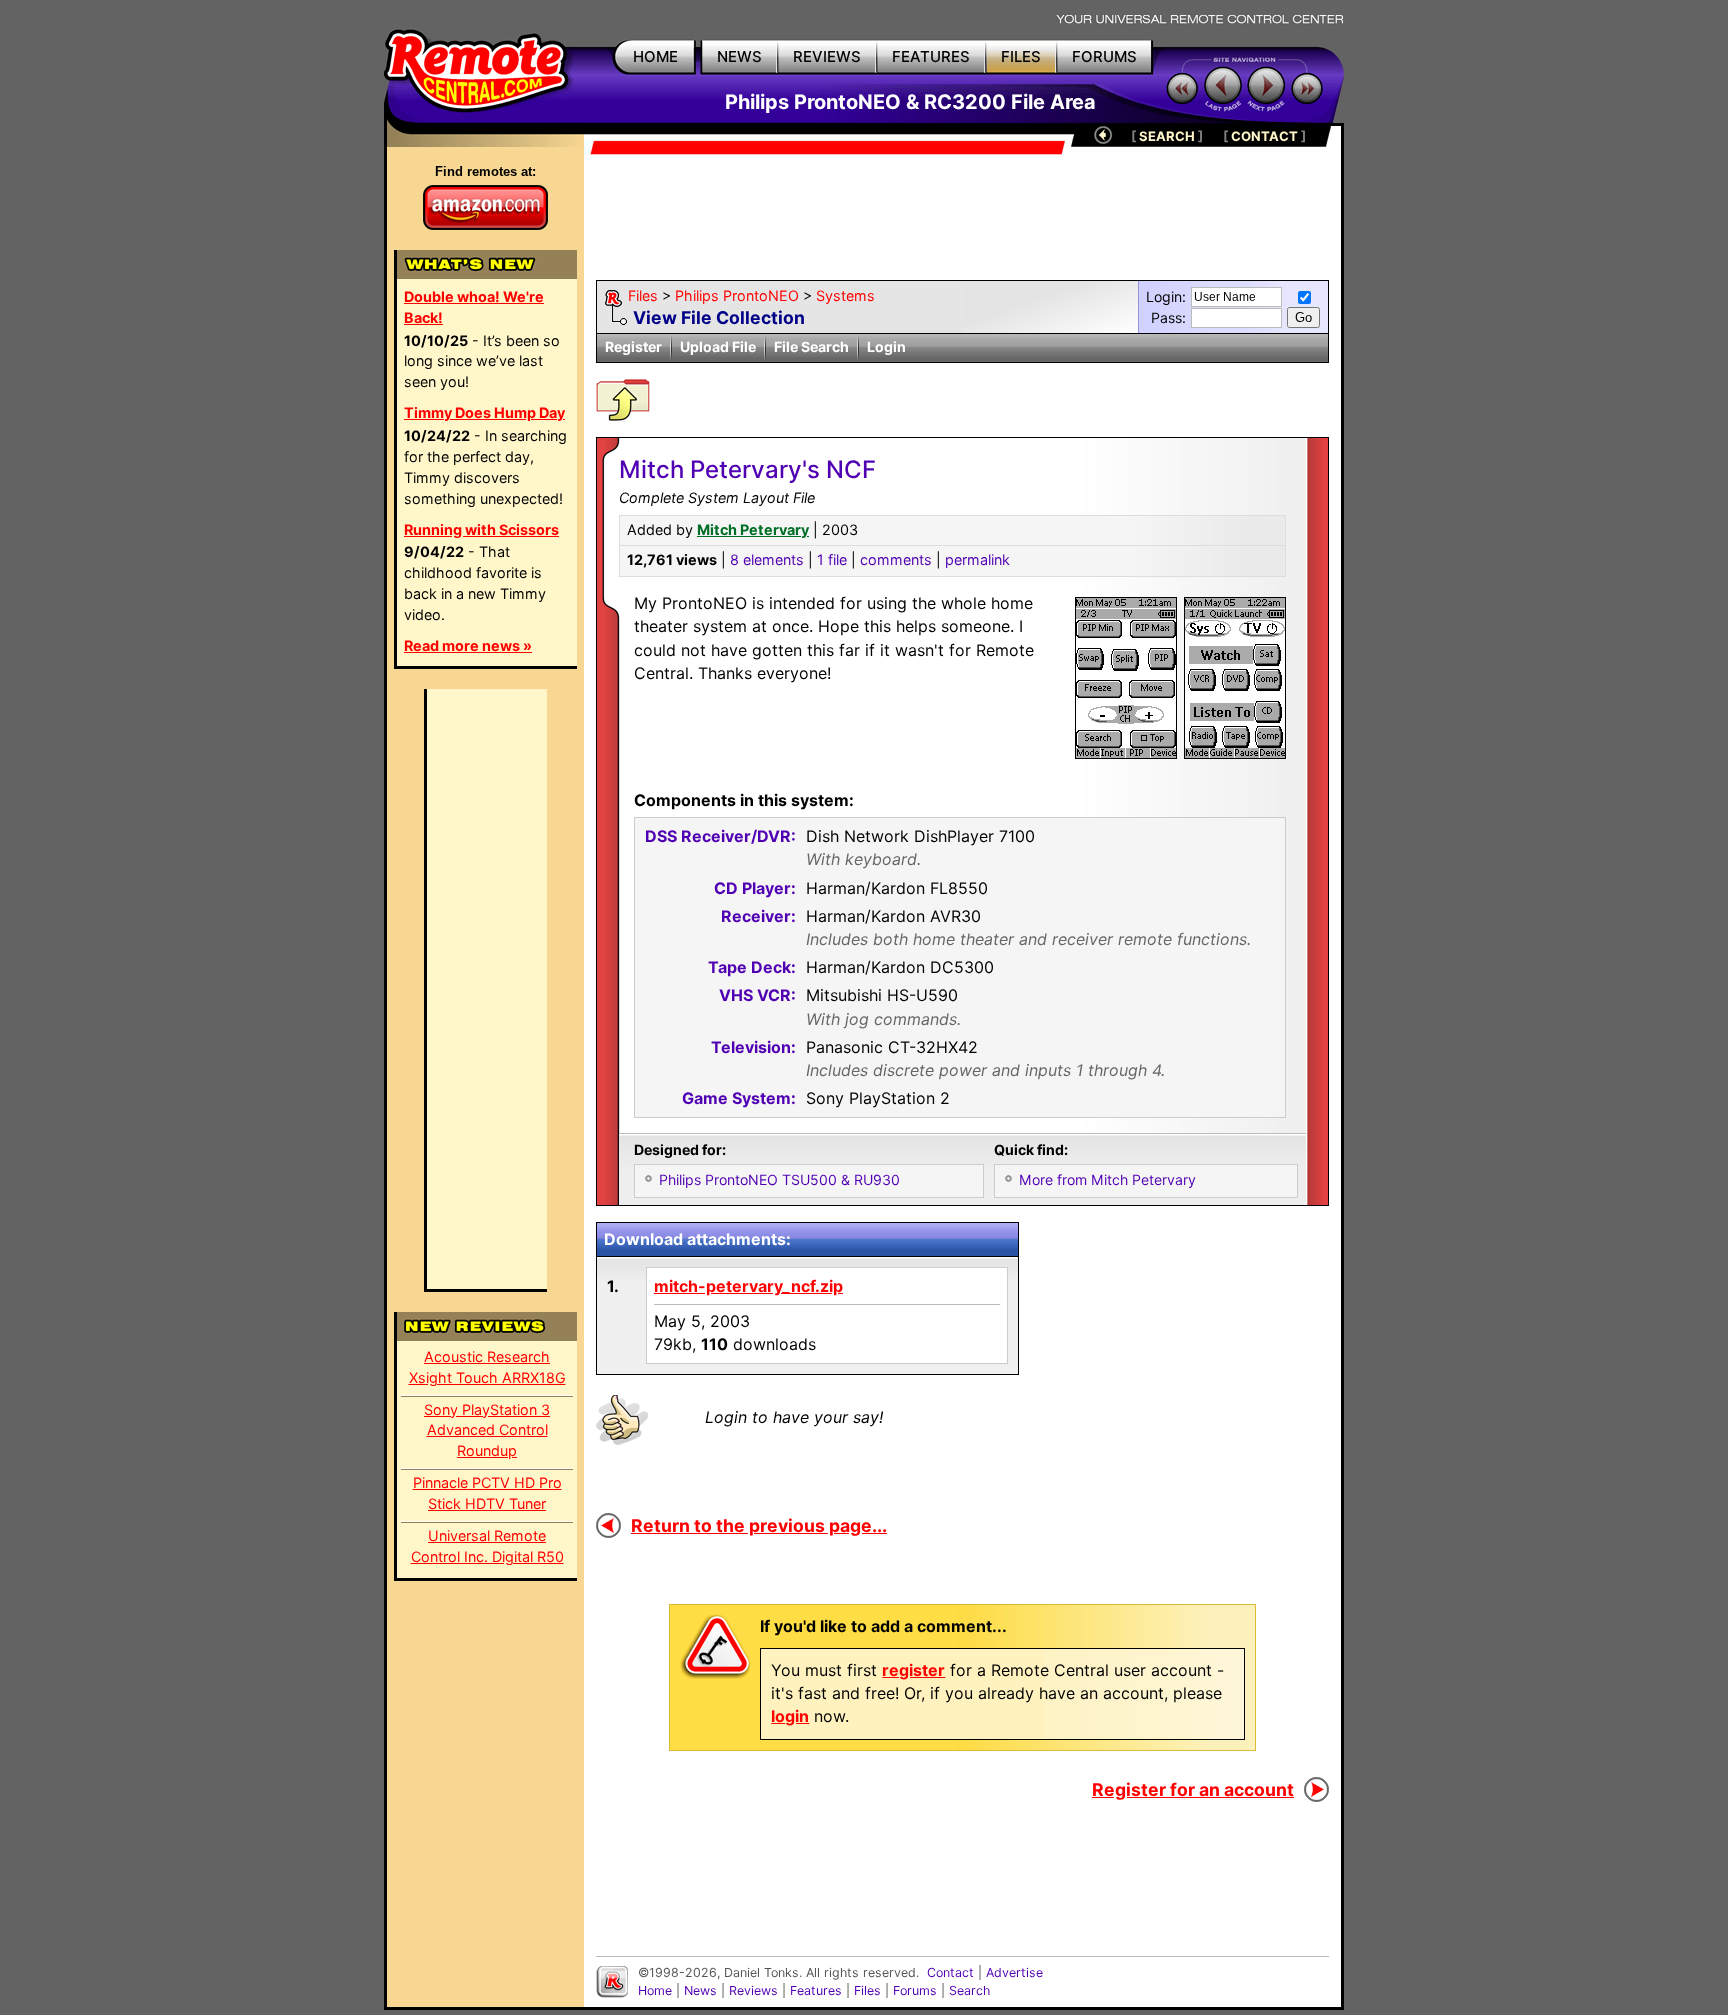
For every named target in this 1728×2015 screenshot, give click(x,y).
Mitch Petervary (753, 529)
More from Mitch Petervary (1107, 1179)
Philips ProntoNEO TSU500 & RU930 (779, 1179)
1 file (832, 559)
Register (633, 346)
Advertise (1014, 1972)
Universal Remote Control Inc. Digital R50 (487, 1546)
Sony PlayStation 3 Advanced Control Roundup (487, 1430)
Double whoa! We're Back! (474, 307)
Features (816, 1990)
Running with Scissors (481, 529)
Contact (950, 1972)
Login (886, 346)
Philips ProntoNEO (737, 295)
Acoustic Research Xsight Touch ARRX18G (487, 1367)
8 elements (767, 559)
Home (655, 1990)
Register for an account (1193, 1789)
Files (643, 295)
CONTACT (1264, 136)
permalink (977, 559)
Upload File (718, 346)
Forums (915, 1990)
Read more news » (468, 645)
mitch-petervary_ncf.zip (748, 1286)
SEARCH (1167, 136)
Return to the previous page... (759, 1525)
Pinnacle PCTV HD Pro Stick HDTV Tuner (487, 1493)
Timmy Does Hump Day (484, 412)
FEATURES (931, 56)
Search (969, 1990)
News (700, 1990)
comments (896, 559)
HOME (655, 56)
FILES (1021, 56)
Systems (845, 295)
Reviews (753, 1990)
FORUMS (1104, 56)
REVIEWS (827, 56)
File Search (811, 346)
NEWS (739, 56)
